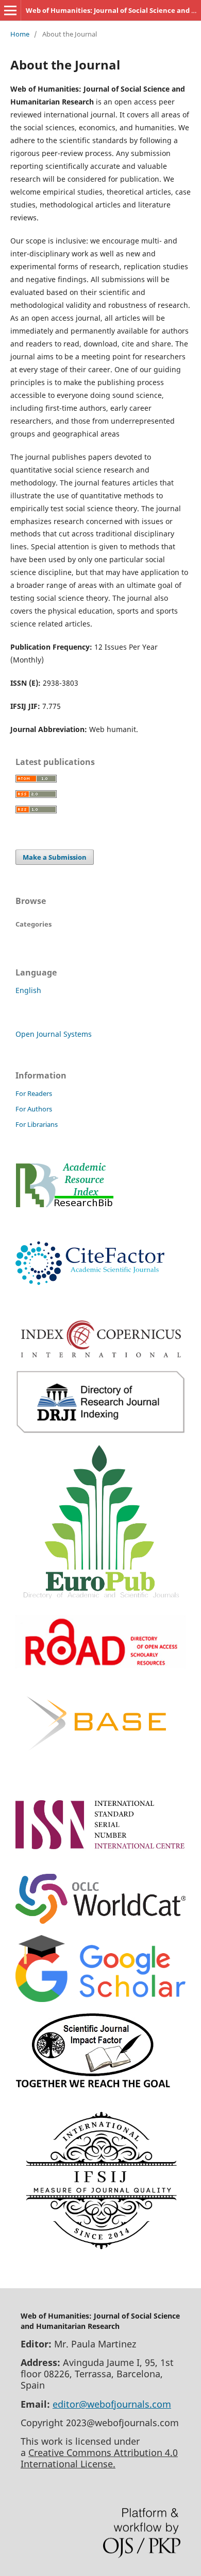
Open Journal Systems (54, 1034)
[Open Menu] (10, 10)
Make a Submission (55, 857)
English (28, 990)
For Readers (34, 1093)
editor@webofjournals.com (112, 2404)
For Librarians (37, 1124)
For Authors (34, 1109)
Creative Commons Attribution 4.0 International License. (99, 2458)
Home (20, 34)
